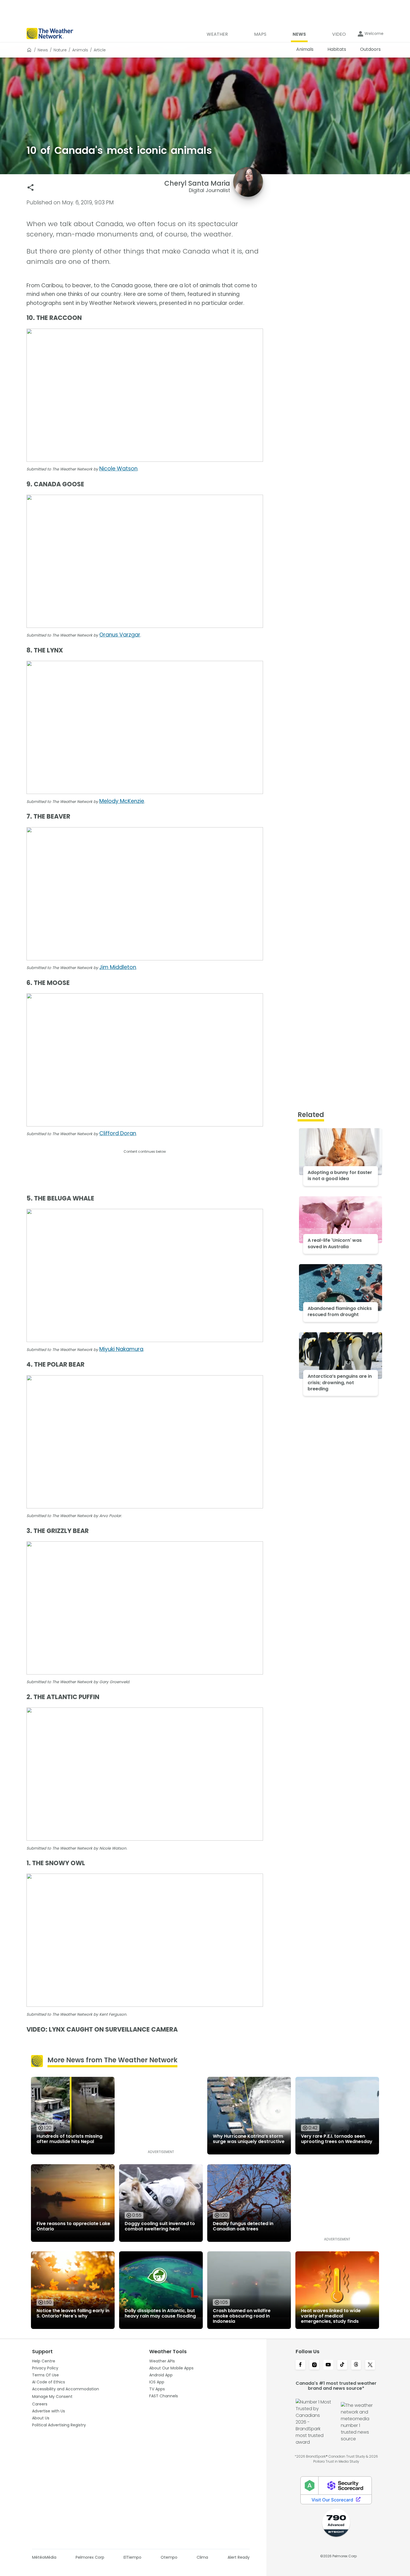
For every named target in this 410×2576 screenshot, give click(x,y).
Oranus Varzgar (120, 635)
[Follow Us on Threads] (356, 2365)
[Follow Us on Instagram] (314, 2365)
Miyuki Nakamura (121, 1349)
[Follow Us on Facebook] (300, 2365)
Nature (60, 50)
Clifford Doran (118, 1133)
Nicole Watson (118, 469)
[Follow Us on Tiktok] (342, 2365)
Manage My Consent (52, 2396)
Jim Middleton (118, 967)
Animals (80, 50)
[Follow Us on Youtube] (328, 2365)
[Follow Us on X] (370, 2365)
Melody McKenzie (122, 801)
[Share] (31, 187)
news (43, 50)
